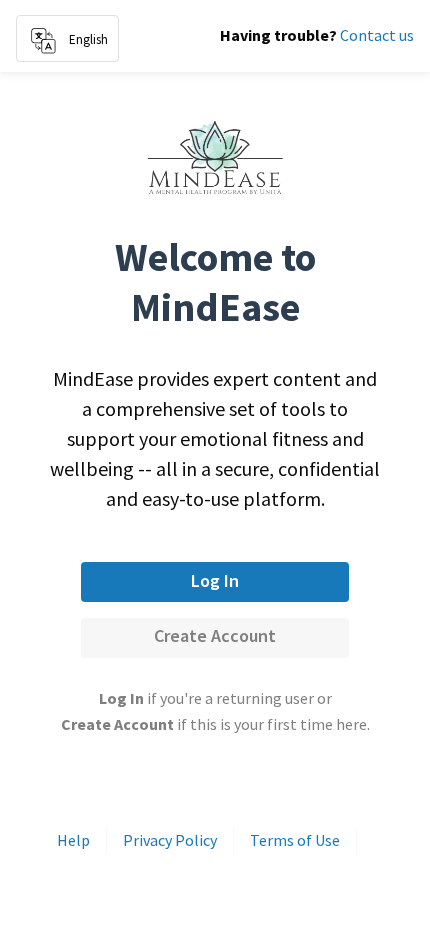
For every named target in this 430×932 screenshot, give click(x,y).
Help (73, 840)
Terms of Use (295, 840)
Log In (215, 580)
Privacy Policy (170, 840)
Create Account (215, 635)
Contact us (377, 35)
